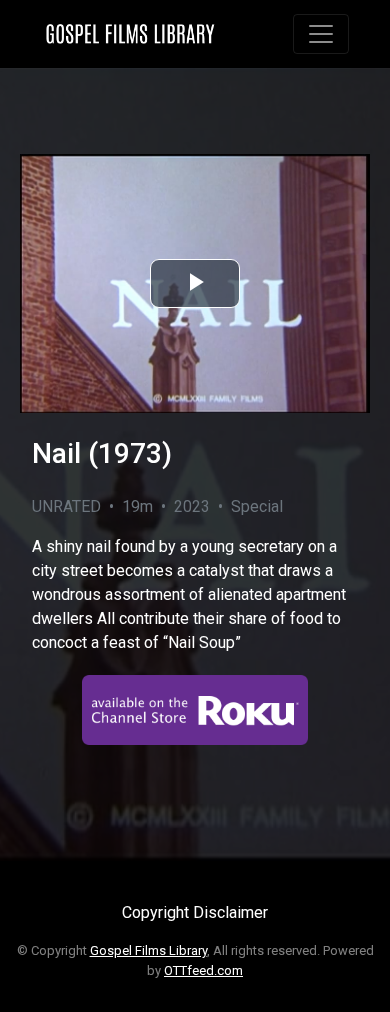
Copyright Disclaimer (195, 912)
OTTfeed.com (203, 970)
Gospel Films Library (148, 950)
